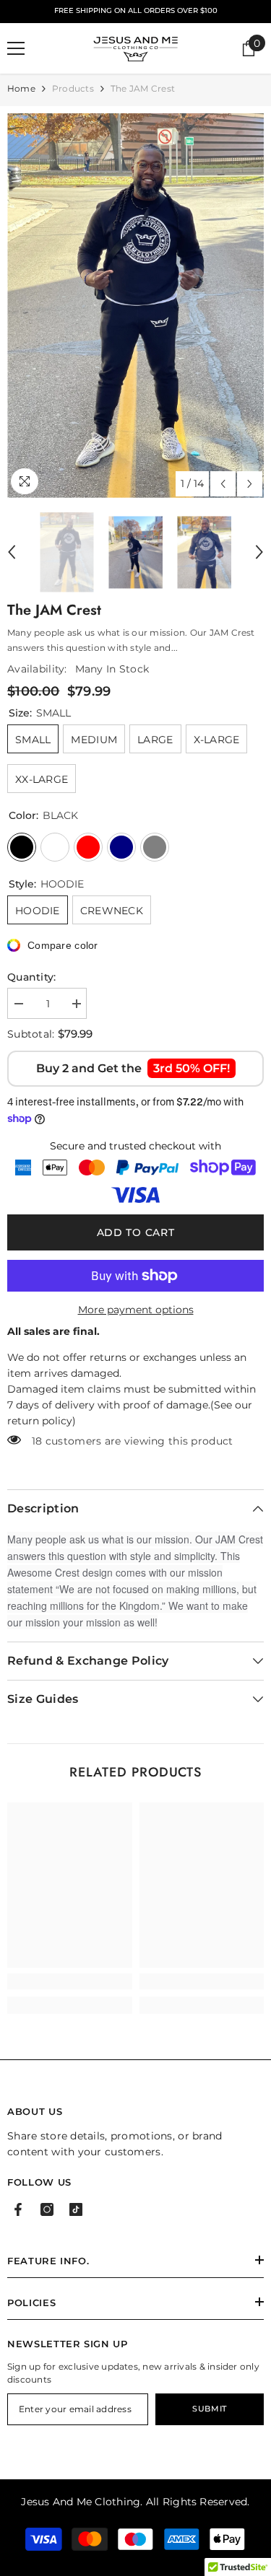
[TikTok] (76, 2209)
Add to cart (132, 1232)
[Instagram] (47, 2209)
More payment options (136, 1310)
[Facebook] (18, 2209)
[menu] (16, 48)
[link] (70, 1981)
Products (73, 88)
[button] (223, 484)
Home (21, 88)
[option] (135, 306)
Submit (209, 2409)
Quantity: (32, 977)
